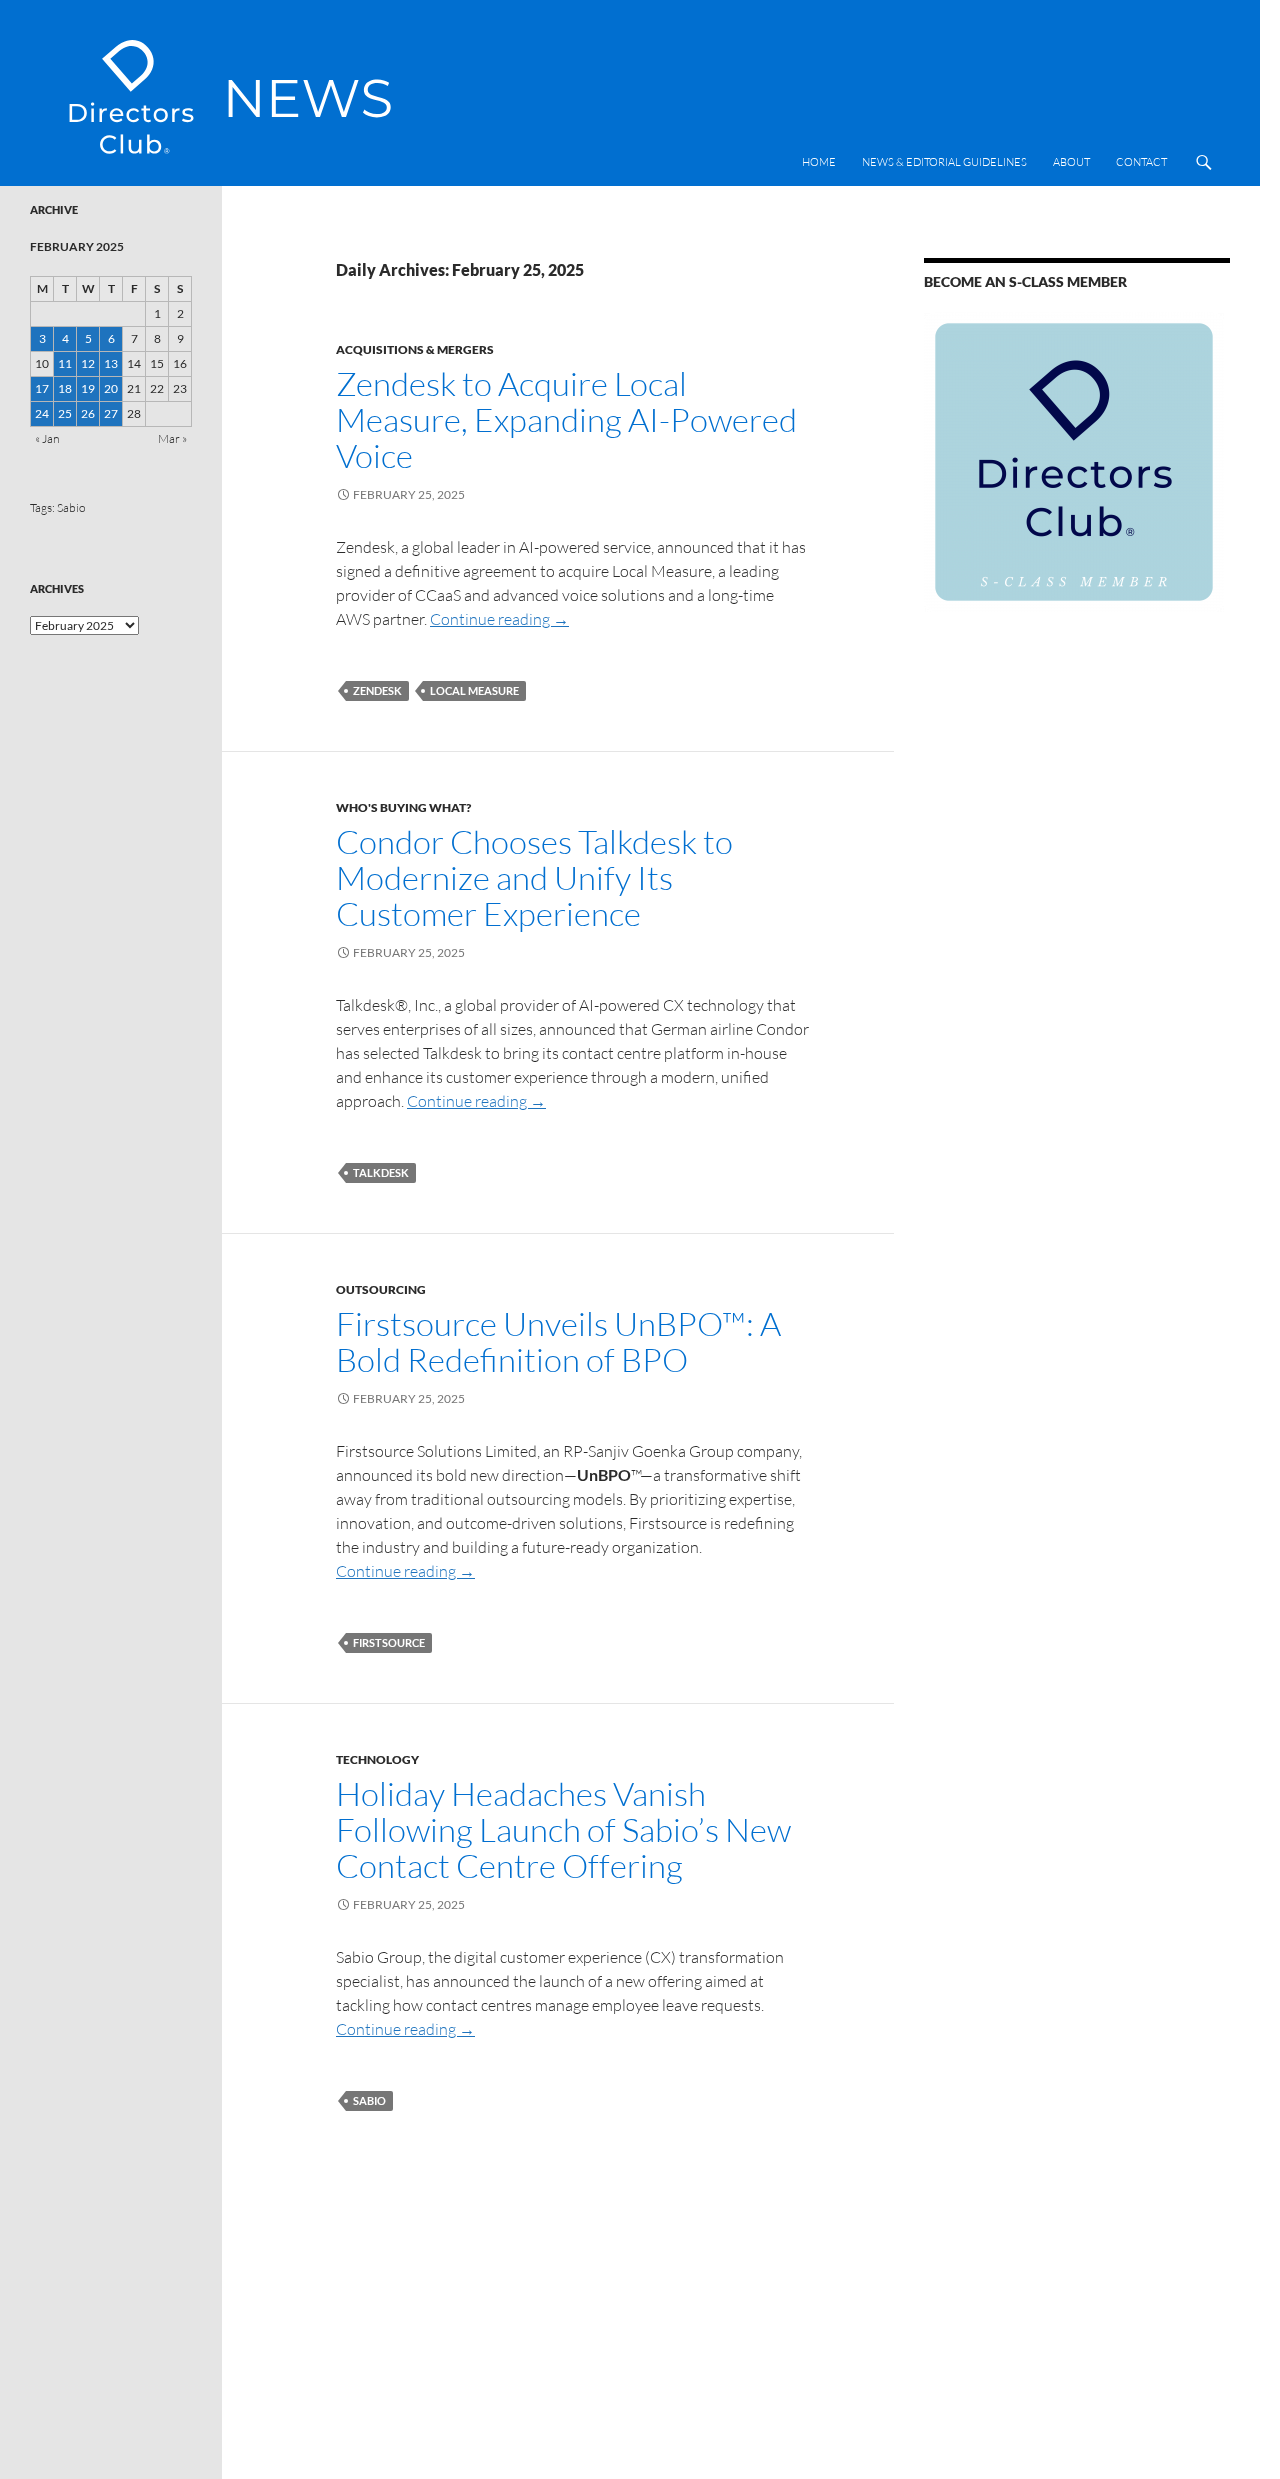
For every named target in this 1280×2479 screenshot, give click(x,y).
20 (111, 388)
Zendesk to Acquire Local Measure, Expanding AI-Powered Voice (566, 419)
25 (65, 413)
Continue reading (499, 619)
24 (42, 413)
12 (88, 363)
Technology (377, 1759)
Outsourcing (381, 1289)
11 (65, 363)
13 (111, 363)
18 (65, 388)
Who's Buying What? (403, 807)
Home (819, 162)
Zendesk (377, 690)
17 (42, 388)
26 (88, 413)
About (1071, 162)
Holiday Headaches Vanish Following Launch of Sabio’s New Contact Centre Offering (563, 1829)
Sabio (369, 2100)
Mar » (172, 438)
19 (88, 388)
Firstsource (389, 1642)
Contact (1141, 162)
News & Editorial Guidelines (944, 162)
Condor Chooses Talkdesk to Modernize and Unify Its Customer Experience (534, 877)
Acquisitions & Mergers (415, 349)
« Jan (47, 438)
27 (111, 413)
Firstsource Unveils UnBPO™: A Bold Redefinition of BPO (558, 1341)
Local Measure (474, 690)
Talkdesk (381, 1172)
